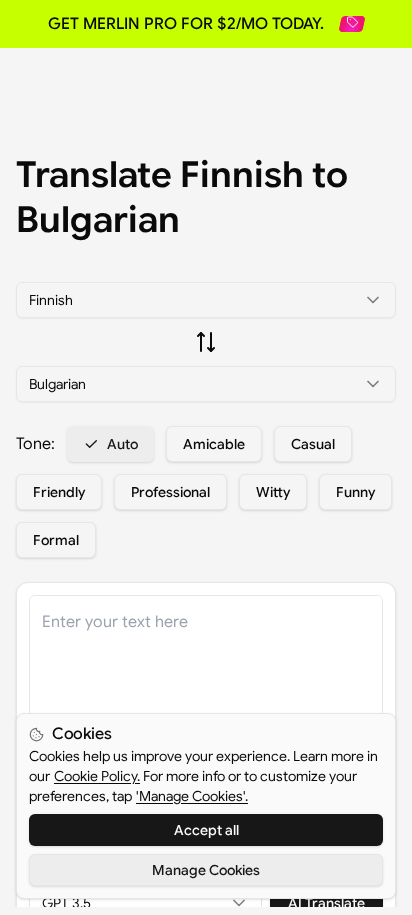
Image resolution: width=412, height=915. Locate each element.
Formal (56, 540)
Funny (355, 492)
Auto (122, 444)
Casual (313, 444)
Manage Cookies (206, 870)
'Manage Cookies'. (192, 796)
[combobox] (206, 300)
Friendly (59, 492)
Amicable (214, 444)
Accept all (206, 830)
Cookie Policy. (97, 776)
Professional (170, 492)
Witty (273, 492)
